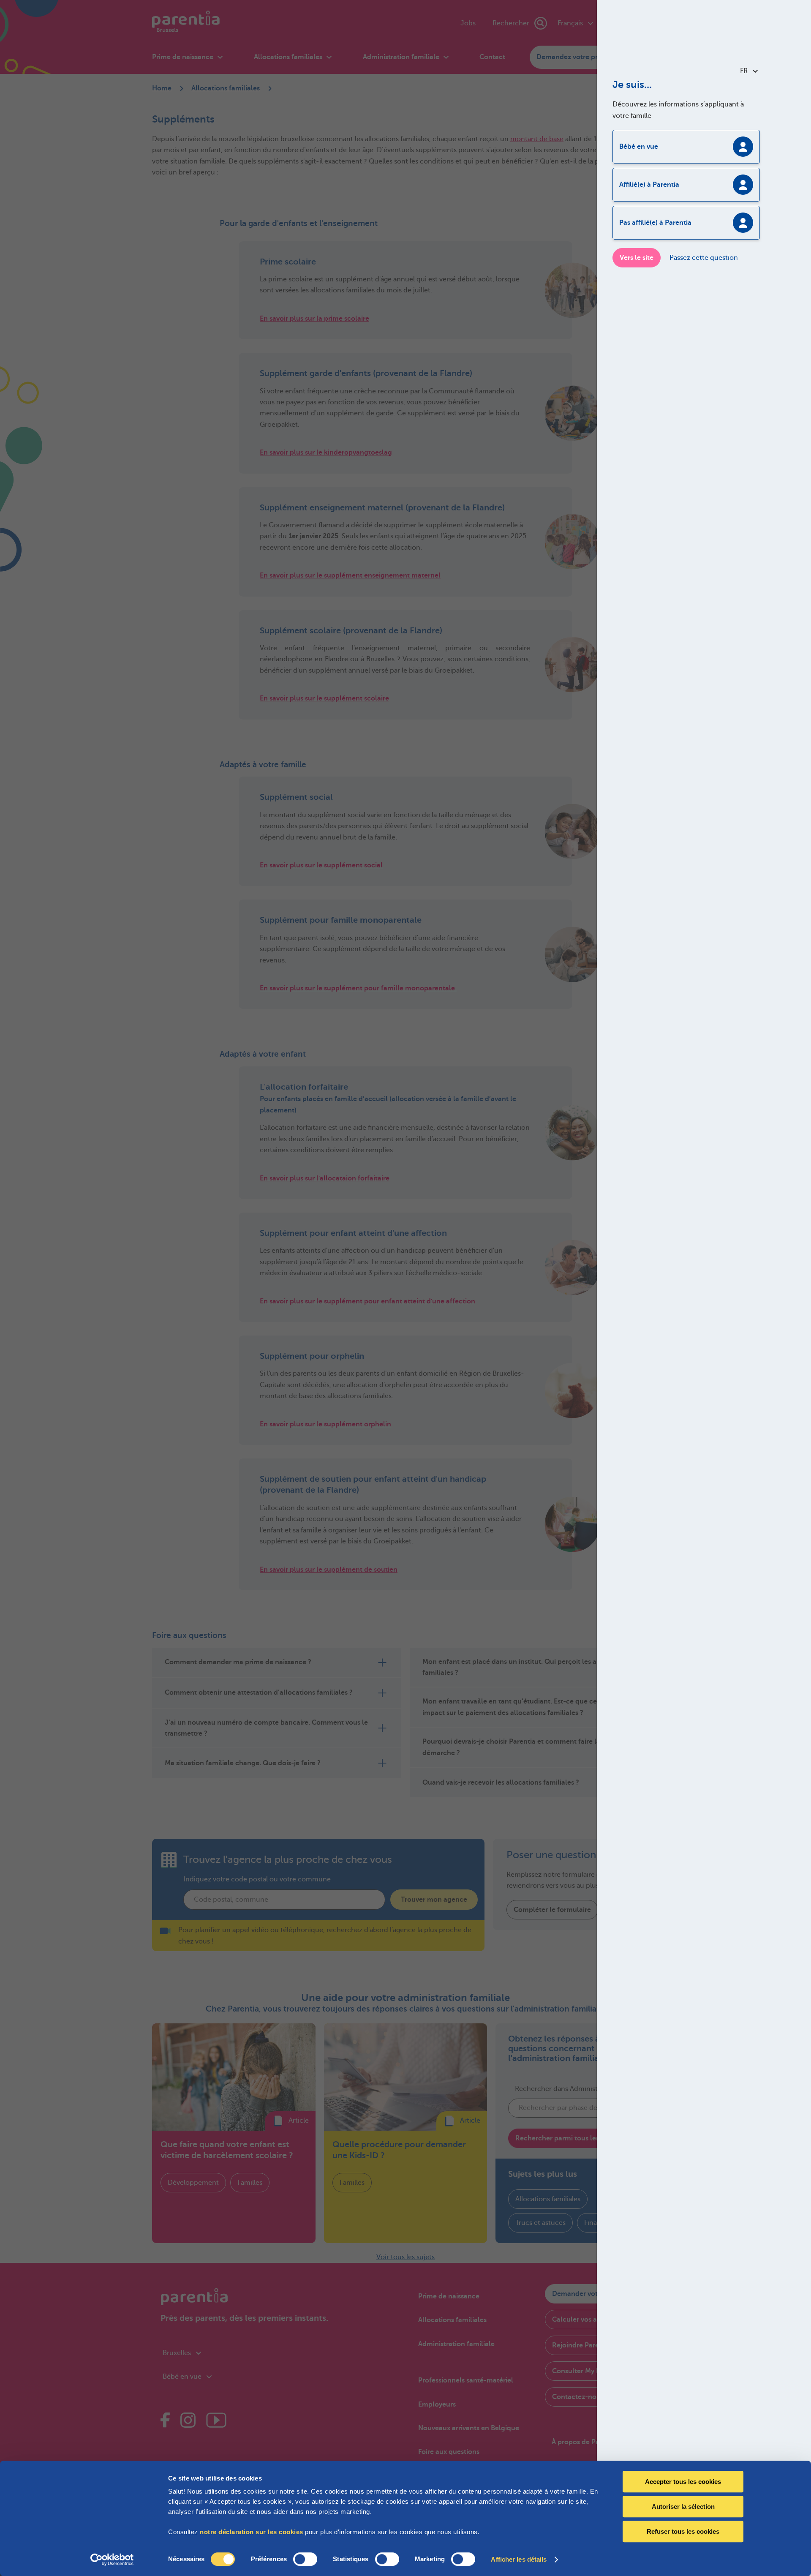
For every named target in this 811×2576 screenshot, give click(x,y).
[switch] (305, 2559)
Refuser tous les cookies (683, 2531)
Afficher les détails (519, 2559)
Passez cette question (704, 258)
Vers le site (637, 258)
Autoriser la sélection (683, 2506)
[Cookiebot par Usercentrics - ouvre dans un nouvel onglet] (112, 2560)
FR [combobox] (744, 71)
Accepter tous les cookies (683, 2482)
